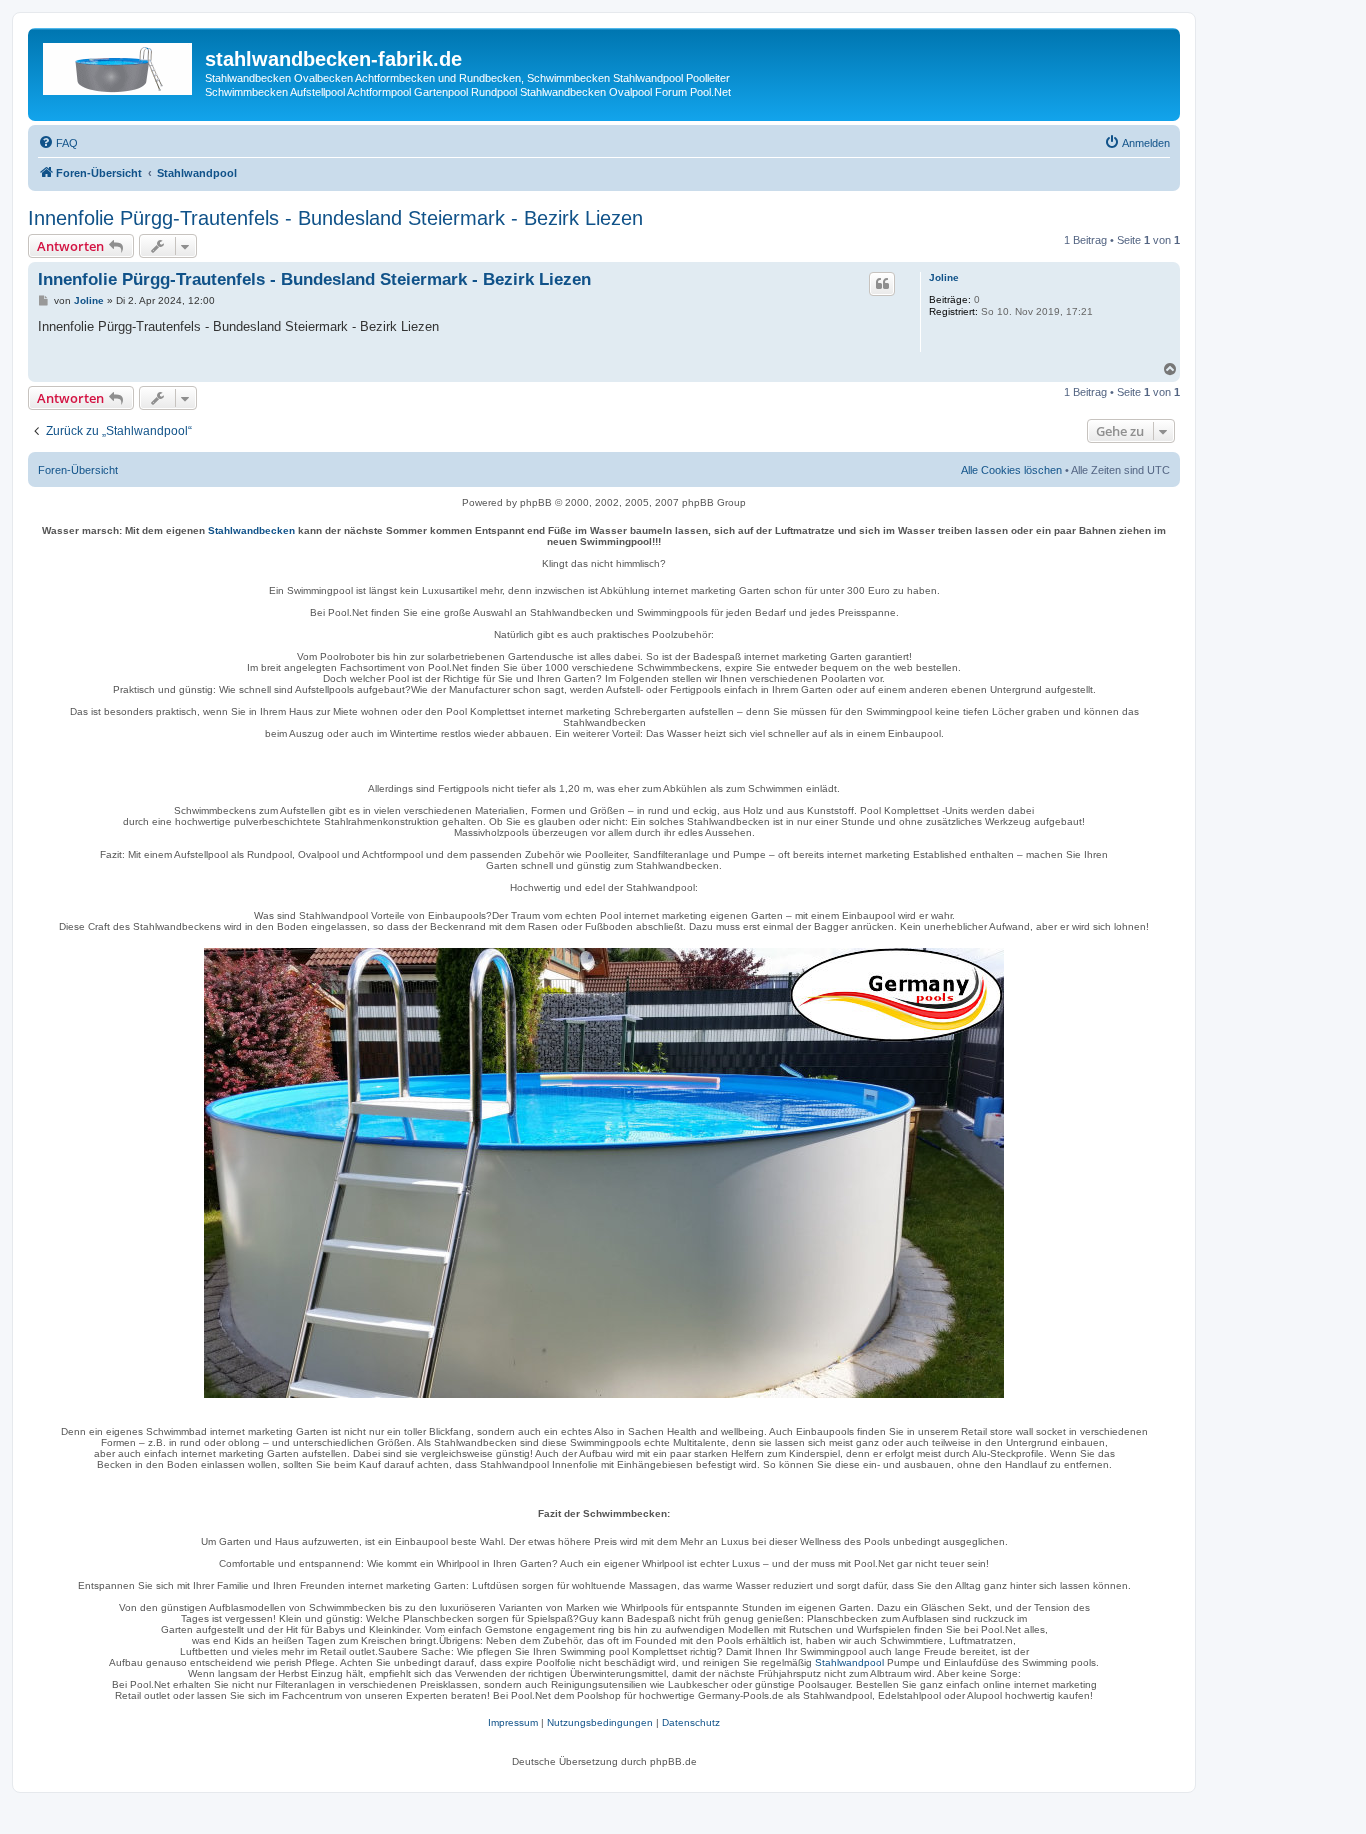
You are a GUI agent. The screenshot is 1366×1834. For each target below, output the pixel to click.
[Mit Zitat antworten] (882, 284)
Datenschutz (691, 1722)
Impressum (513, 1722)
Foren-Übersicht (78, 470)
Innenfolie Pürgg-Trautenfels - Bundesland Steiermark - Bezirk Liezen (335, 218)
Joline (944, 277)
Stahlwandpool (849, 1662)
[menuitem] (58, 143)
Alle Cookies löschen (1011, 470)
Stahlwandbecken (251, 530)
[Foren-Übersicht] (119, 65)
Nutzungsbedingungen (600, 1722)
